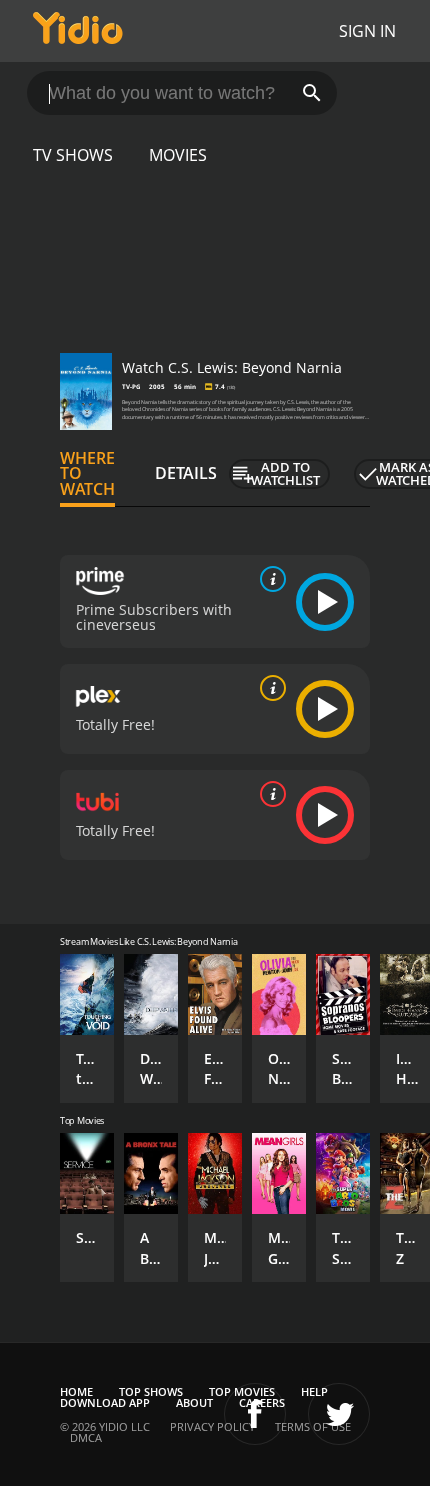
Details (186, 473)
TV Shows (73, 155)
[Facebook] (255, 1414)
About (194, 1402)
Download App (105, 1402)
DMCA (86, 1437)
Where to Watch (87, 474)
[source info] (269, 579)
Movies (178, 155)
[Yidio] (78, 31)
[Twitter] (339, 1414)
